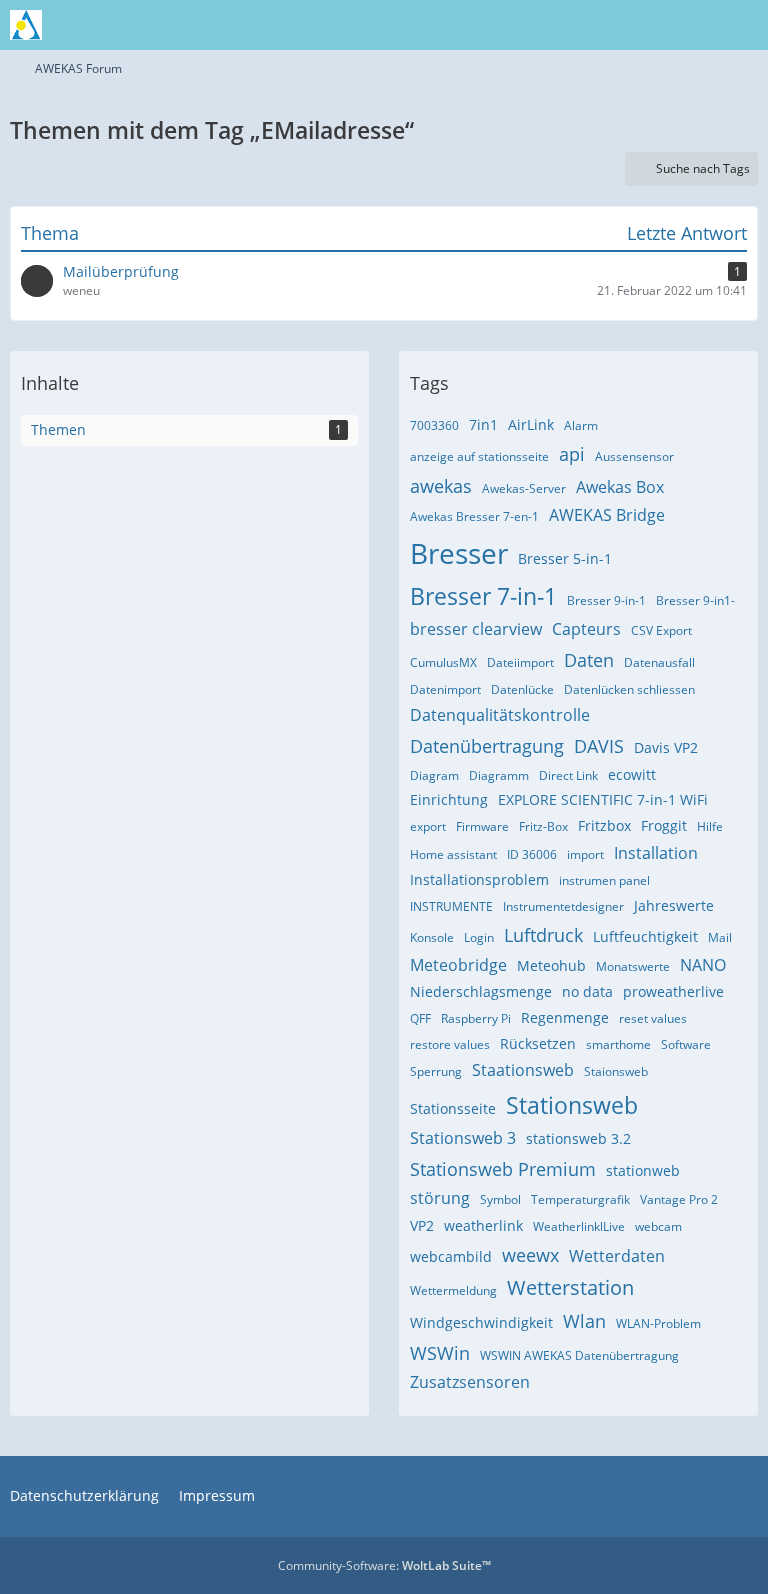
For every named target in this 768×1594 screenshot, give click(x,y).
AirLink (531, 424)
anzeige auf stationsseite (479, 456)
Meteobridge (458, 965)
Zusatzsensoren (470, 1382)
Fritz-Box (543, 826)
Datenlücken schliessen (629, 689)
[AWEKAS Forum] (26, 25)
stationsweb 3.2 (578, 1138)
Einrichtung (449, 799)
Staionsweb (616, 1071)
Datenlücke (522, 689)
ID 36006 (532, 854)
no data (587, 991)
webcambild (451, 1256)
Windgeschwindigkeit (481, 1322)
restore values (450, 1044)
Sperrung (436, 1071)
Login (479, 937)
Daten (589, 660)
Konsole (432, 937)
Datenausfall (659, 662)
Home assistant (453, 854)
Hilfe (710, 826)
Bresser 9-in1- (695, 600)
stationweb (643, 1170)
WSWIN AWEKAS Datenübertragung (579, 1355)
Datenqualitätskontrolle (500, 715)
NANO (703, 965)
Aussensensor (634, 456)
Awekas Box (620, 487)
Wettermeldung (453, 1290)
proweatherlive (673, 991)
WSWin (440, 1353)
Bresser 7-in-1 (483, 596)
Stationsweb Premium (503, 1169)
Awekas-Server (524, 488)
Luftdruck (543, 935)
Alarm (581, 425)
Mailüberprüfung (121, 271)
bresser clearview (476, 629)
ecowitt (632, 774)
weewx (530, 1255)
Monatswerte (633, 966)
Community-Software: (384, 1565)
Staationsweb (523, 1070)
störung (440, 1198)
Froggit (664, 825)
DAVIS (599, 746)
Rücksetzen (538, 1043)
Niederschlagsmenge (481, 991)
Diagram (434, 775)
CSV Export (661, 630)
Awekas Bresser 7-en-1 (474, 516)
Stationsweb (572, 1105)
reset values (653, 1018)
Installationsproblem (479, 879)
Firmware (482, 826)
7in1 (483, 424)
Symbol (500, 1199)
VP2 (422, 1225)
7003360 (434, 425)
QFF (420, 1018)
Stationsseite (453, 1108)
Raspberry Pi (476, 1018)
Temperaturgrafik (580, 1199)
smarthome (618, 1044)
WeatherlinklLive (579, 1226)
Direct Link (568, 775)
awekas (441, 486)
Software (686, 1044)
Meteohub (551, 965)
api (572, 454)
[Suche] (642, 25)
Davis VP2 (666, 747)
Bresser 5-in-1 (565, 558)
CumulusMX (443, 662)
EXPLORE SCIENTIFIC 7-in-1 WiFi (603, 799)
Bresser (459, 553)
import (585, 854)
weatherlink (483, 1225)
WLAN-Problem (658, 1323)
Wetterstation (570, 1287)
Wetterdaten (617, 1256)
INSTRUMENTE (451, 906)
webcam (658, 1226)
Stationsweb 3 (463, 1138)
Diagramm (499, 775)
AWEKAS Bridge (607, 515)
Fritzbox (604, 825)
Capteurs (586, 629)
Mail (720, 937)
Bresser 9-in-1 (606, 600)
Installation (656, 853)
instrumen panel (604, 880)
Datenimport (445, 689)
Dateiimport (520, 662)
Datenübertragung (487, 746)
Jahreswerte (674, 905)
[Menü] (742, 25)
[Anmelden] (692, 25)
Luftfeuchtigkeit (645, 936)
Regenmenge (565, 1017)
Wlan (584, 1321)
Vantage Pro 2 (679, 1199)
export (428, 826)
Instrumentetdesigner (563, 906)
